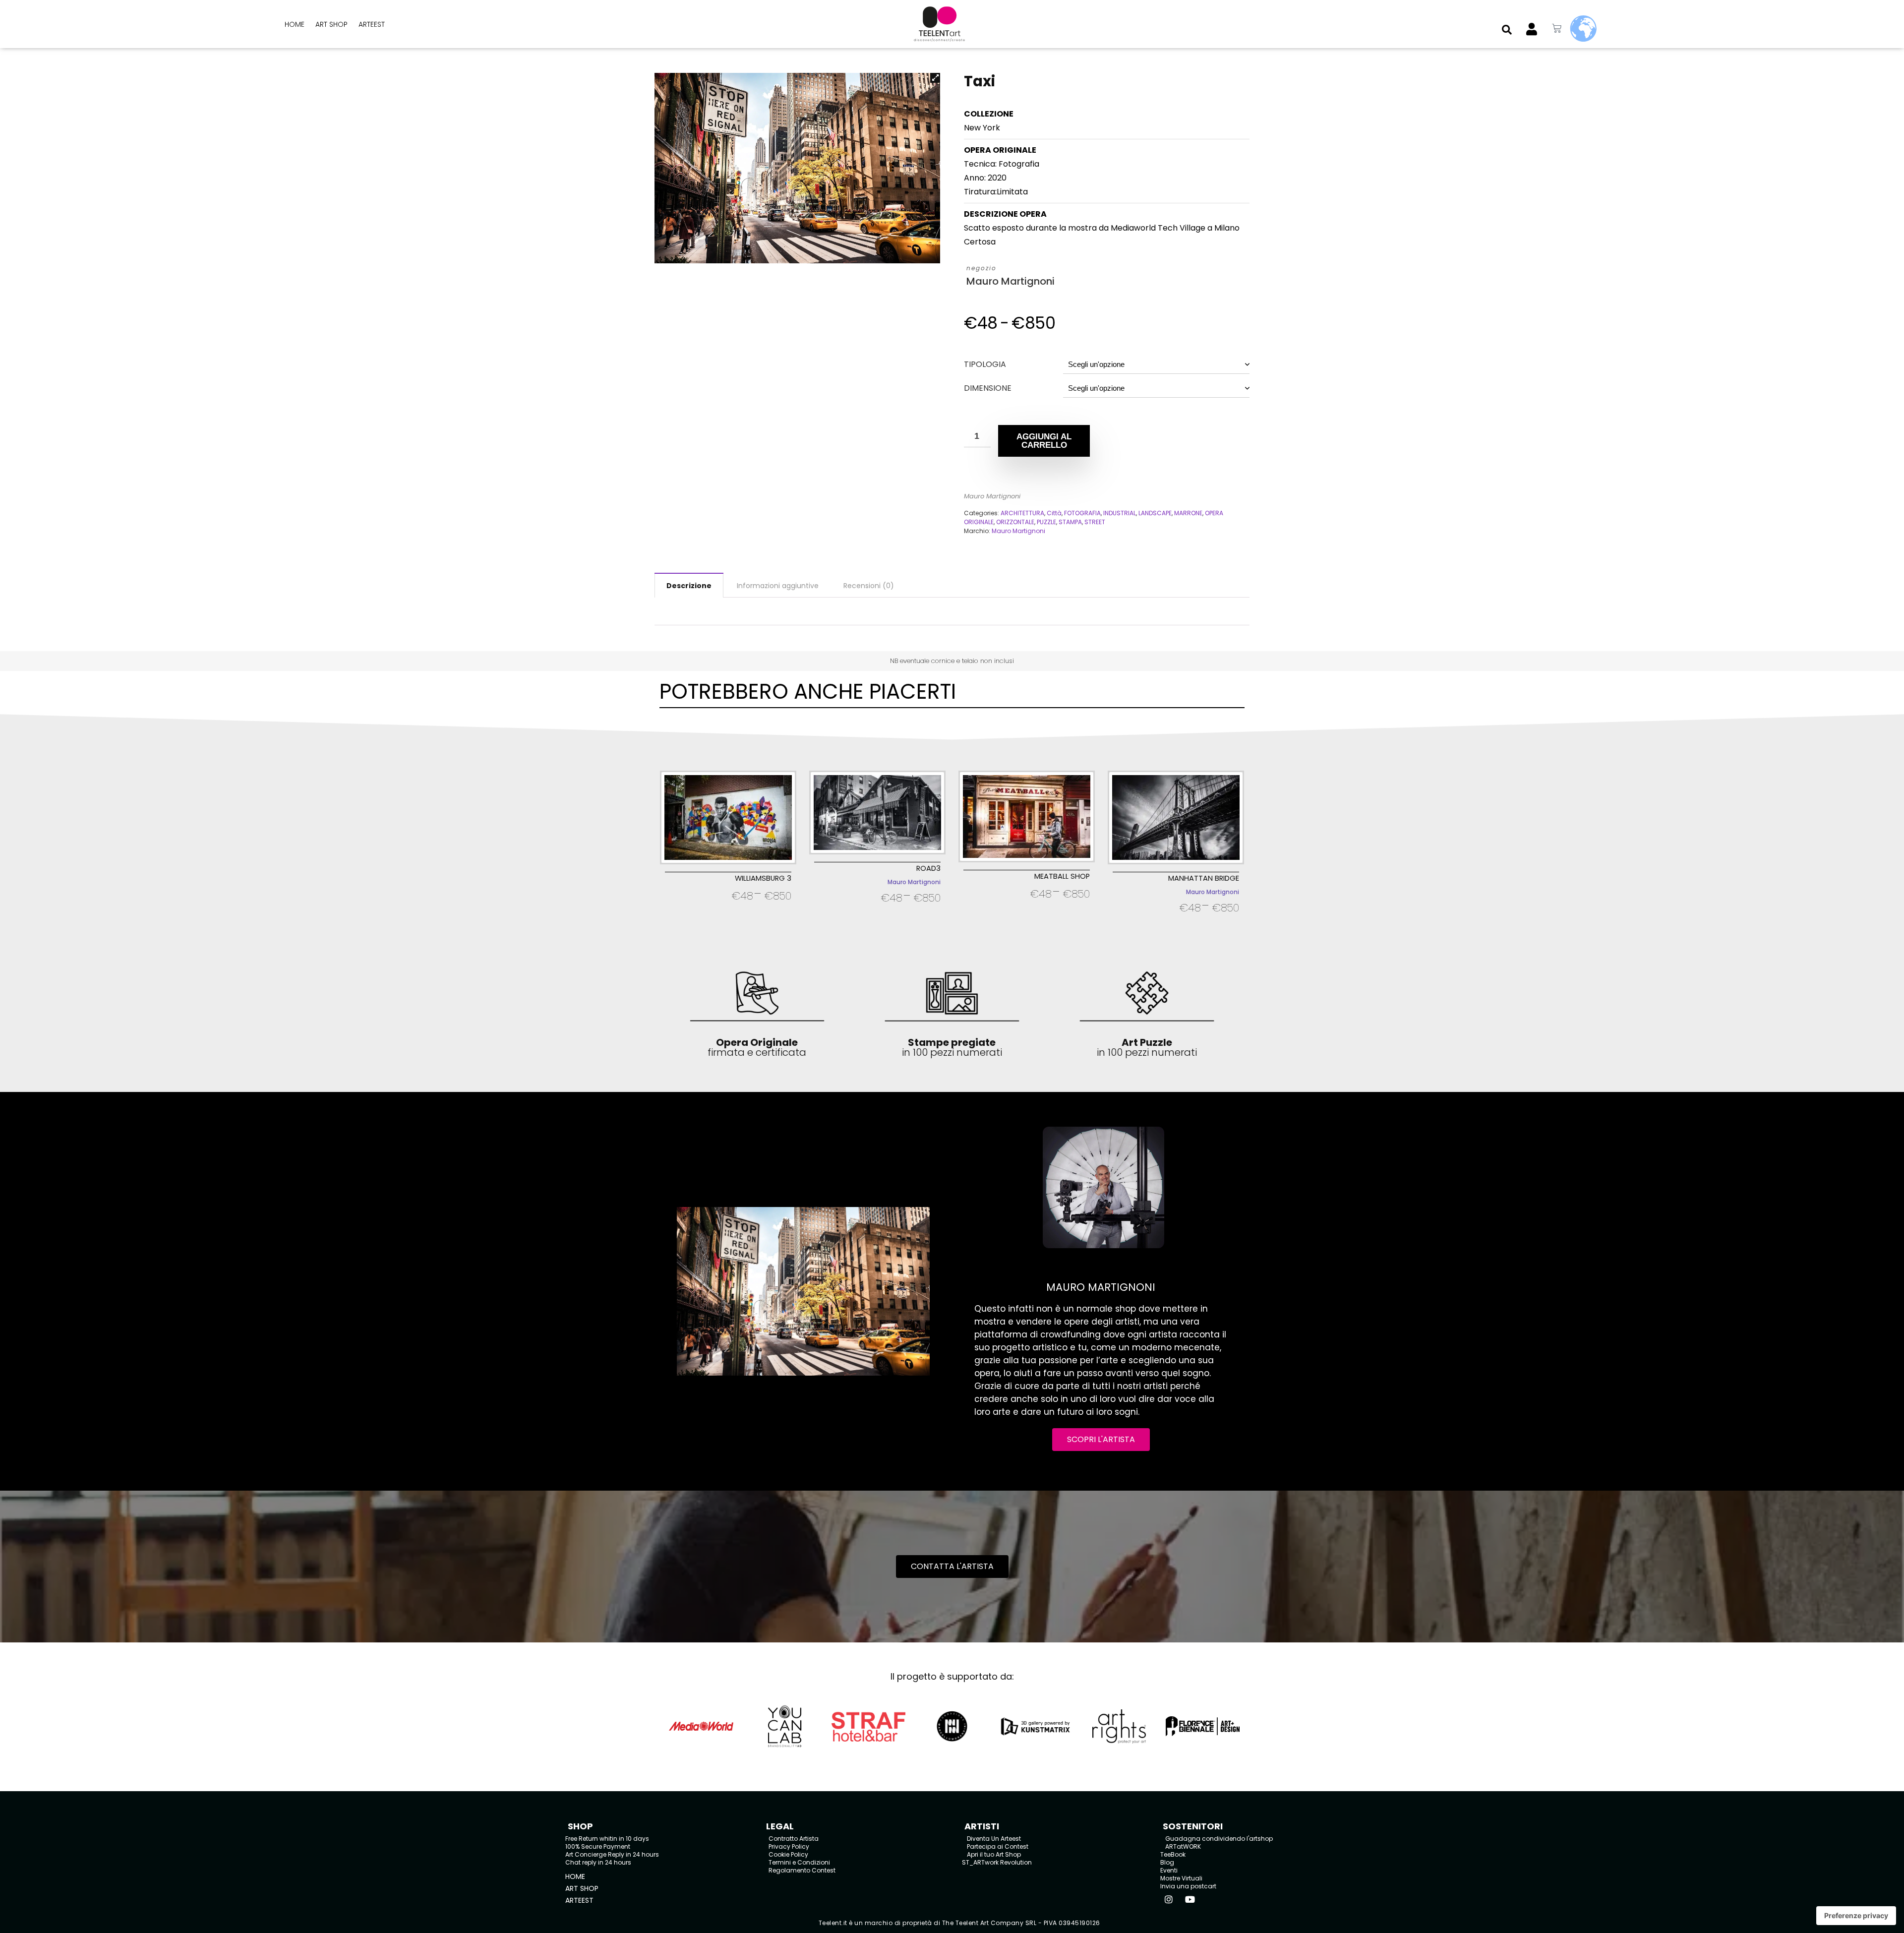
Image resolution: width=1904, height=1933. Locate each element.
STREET (1095, 522)
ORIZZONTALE (1015, 522)
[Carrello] (1557, 29)
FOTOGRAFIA (1082, 513)
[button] (1507, 30)
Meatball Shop (1062, 876)
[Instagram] (1169, 1899)
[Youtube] (1190, 1899)
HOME (295, 24)
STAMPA (1070, 522)
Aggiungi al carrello (1044, 441)
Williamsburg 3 (763, 878)
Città (1054, 513)
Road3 (928, 868)
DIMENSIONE (988, 388)
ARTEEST (372, 24)
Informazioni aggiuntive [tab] (778, 586)
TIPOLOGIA (985, 364)
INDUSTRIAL (1120, 513)
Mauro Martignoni (1011, 281)
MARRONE (1188, 513)
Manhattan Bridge (1204, 878)
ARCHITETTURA (1022, 513)
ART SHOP (331, 24)
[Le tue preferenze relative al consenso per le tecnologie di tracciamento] (1856, 1916)
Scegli (728, 909)
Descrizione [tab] (689, 586)
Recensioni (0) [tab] (869, 586)
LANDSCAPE (1155, 513)
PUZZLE (1046, 522)
